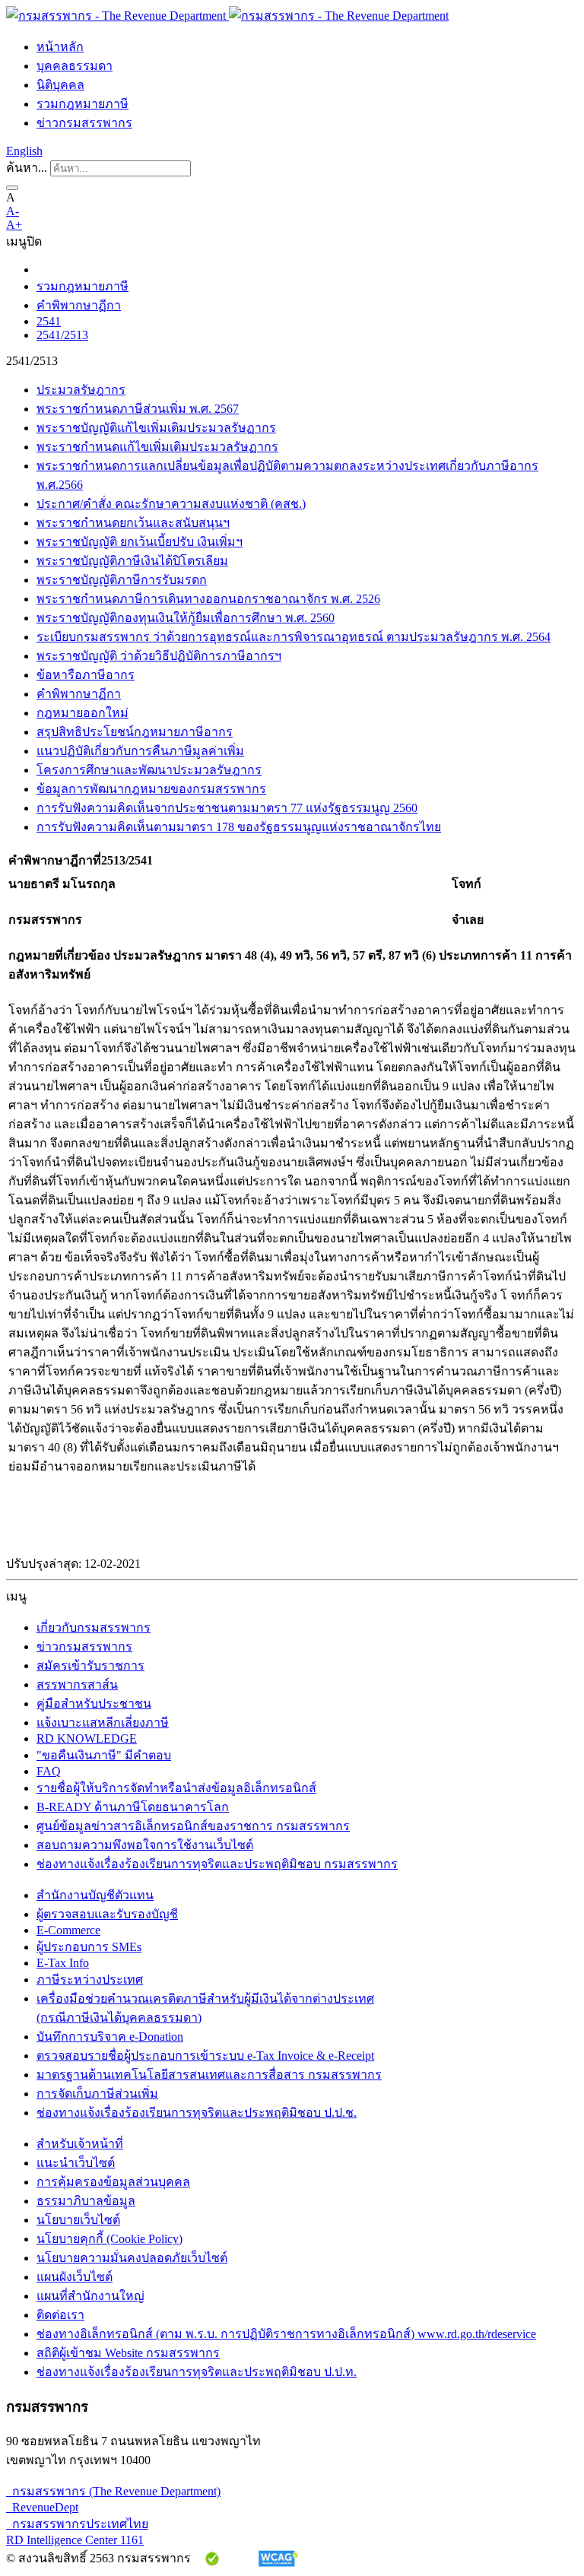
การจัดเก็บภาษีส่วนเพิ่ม (97, 2094)
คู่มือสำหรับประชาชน (94, 1704)
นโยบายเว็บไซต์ (78, 2220)
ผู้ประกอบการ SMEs (89, 1947)
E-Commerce (68, 1930)
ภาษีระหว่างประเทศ (90, 1980)
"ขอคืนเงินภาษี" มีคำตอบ (104, 1755)
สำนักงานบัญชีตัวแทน (95, 1895)
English (24, 151)
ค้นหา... (27, 168)
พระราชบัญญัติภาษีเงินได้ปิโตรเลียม (132, 561)
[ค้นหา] (12, 188)
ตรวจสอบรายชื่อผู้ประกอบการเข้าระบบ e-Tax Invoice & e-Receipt (205, 2056)
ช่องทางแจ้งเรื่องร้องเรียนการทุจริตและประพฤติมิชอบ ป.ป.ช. (197, 2113)
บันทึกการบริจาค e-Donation (110, 2037)
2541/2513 (62, 335)
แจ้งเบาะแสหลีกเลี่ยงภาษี (103, 1723)
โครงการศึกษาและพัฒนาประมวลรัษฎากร (149, 770)
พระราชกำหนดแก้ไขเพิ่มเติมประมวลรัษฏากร (157, 447)
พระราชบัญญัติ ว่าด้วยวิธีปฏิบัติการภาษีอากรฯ (159, 656)
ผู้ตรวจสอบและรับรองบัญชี (107, 1914)
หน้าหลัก (60, 47)
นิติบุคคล (60, 85)
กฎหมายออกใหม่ (83, 713)
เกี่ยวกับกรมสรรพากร (94, 1627)
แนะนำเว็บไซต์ (76, 2163)
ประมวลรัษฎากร (81, 390)
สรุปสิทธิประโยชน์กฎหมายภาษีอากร (135, 732)
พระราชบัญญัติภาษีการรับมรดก (122, 580)
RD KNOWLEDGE (87, 1738)
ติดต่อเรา (60, 2315)
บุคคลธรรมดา (75, 66)
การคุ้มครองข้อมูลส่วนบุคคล (113, 2182)
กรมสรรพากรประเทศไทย (77, 2524)
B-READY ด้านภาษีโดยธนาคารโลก (133, 1807)
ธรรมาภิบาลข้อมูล (86, 2201)
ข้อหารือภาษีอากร (86, 675)
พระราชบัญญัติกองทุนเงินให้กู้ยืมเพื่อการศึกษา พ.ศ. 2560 (186, 618)
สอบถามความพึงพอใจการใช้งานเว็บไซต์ (145, 1845)
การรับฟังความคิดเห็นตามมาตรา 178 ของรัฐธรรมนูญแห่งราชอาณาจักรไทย (239, 827)
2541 (49, 321)
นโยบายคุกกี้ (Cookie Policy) (109, 2239)
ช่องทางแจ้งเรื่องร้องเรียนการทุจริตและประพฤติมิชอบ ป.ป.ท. (197, 2372)
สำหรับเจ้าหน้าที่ (80, 2144)
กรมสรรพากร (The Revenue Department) (113, 2491)
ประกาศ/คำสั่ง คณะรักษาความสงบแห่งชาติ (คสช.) (171, 504)
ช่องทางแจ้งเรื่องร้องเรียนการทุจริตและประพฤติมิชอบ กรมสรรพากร (217, 1864)
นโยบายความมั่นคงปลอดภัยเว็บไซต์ (132, 2258)
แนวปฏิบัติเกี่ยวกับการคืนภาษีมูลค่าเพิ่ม (140, 751)
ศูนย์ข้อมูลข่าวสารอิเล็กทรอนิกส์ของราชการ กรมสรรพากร (193, 1826)
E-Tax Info (63, 1963)
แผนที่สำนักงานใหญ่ (90, 2296)
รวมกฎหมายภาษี (83, 104)
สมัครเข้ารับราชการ (90, 1666)
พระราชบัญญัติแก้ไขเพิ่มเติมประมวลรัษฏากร (156, 428)
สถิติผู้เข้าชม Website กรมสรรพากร (128, 2353)
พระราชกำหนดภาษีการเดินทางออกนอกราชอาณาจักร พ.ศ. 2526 (208, 599)
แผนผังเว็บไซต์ (75, 2277)
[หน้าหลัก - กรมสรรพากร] (227, 16)
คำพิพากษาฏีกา (79, 305)
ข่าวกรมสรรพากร (84, 123)
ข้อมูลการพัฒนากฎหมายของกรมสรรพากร (151, 789)
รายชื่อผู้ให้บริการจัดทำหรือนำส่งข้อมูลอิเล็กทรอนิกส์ (176, 1788)
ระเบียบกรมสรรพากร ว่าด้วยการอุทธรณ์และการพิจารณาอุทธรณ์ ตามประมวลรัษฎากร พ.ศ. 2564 (294, 637)
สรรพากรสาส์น (77, 1685)
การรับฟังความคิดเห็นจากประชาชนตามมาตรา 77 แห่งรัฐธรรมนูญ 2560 (227, 808)
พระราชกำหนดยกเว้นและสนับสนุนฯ (133, 523)
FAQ (49, 1771)
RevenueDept (42, 2507)
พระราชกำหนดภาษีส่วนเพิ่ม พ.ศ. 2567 (138, 409)
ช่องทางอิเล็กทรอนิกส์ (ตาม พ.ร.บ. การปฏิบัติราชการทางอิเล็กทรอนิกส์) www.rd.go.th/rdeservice (286, 2334)
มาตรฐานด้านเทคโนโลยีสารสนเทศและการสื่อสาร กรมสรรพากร (209, 2075)
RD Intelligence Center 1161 (75, 2540)
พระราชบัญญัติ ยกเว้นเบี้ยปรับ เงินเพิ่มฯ (140, 542)
